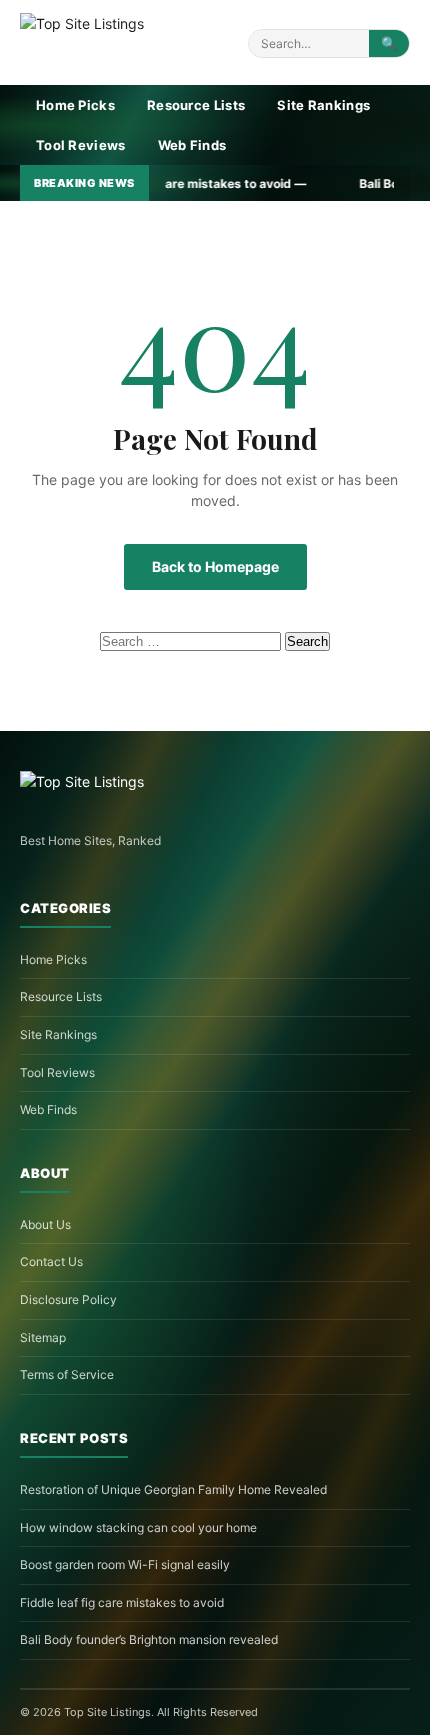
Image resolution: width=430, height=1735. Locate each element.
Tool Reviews (81, 145)
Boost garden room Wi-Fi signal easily (125, 1564)
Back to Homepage (215, 566)
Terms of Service (67, 1374)
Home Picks (75, 105)
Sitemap (43, 1337)
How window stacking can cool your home (138, 1527)
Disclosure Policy (68, 1299)
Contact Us (51, 1261)
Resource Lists (196, 105)
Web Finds (192, 145)
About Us (45, 1224)
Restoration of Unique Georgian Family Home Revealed (173, 1489)
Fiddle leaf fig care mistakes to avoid (122, 1602)
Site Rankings (323, 105)
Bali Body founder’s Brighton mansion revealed (149, 1639)
